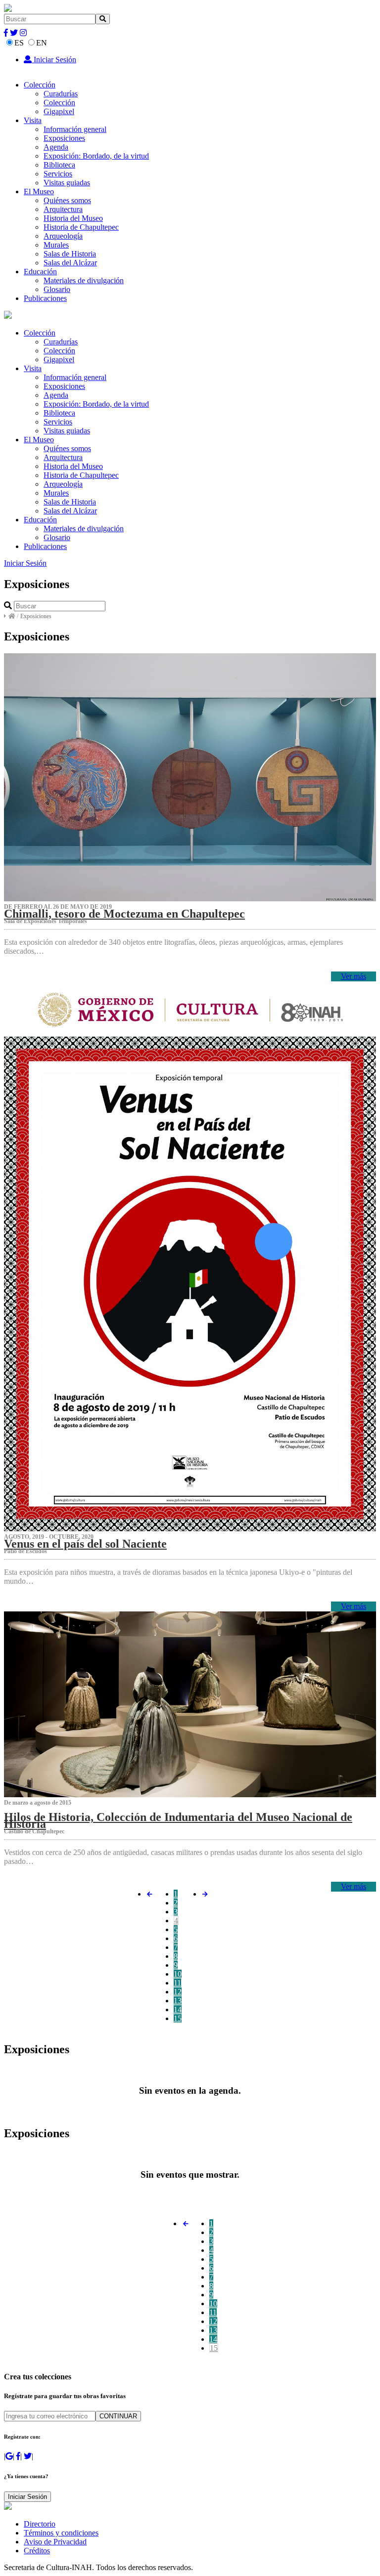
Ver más (354, 976)
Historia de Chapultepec (81, 227)
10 (178, 1974)
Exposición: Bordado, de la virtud (96, 156)
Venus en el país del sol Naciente (85, 1544)
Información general (75, 129)
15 (178, 2018)
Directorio (40, 2524)
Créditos (37, 2551)
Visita (33, 120)
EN (42, 43)
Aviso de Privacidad (55, 2542)
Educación (40, 272)
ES (19, 43)
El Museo (39, 191)
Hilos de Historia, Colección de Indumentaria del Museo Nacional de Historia (178, 1820)
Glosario (57, 289)
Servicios (58, 174)
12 (178, 1992)
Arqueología (63, 236)
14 (178, 2009)
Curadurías (61, 94)
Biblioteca (59, 165)
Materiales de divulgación (84, 280)
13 (178, 2001)
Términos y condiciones (61, 2533)
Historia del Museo (73, 218)
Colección (40, 85)
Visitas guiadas (67, 183)
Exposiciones (64, 138)
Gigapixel (59, 111)
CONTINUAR (118, 2416)
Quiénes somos (67, 200)
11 (177, 1983)
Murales (56, 245)
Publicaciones (45, 298)
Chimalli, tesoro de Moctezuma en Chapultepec (124, 914)
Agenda (56, 147)
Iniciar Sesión (54, 60)
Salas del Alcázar (70, 263)
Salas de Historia (70, 254)
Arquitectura (63, 209)
